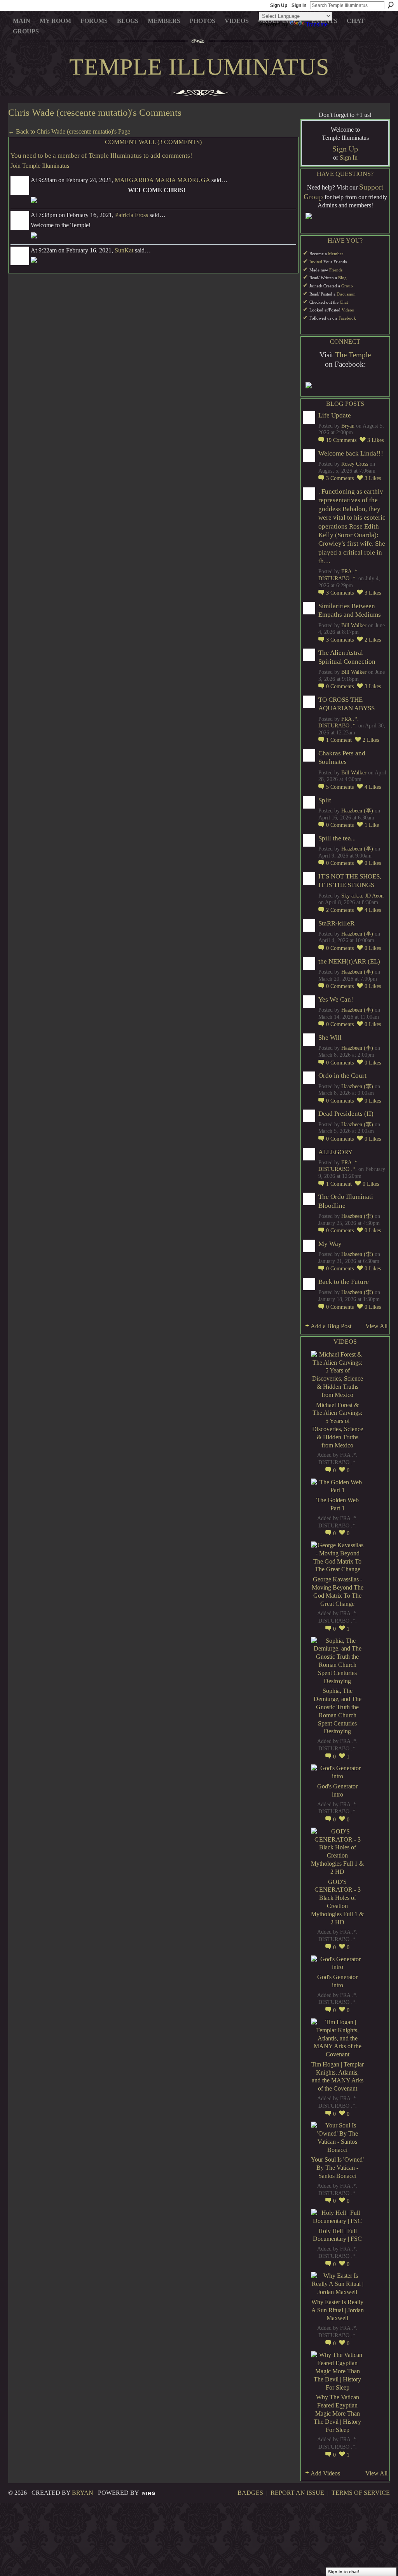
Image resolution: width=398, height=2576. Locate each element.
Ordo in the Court (342, 1076)
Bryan (348, 426)
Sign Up (279, 5)
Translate (317, 24)
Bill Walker (354, 625)
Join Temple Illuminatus (40, 166)
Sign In (299, 5)
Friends (336, 270)
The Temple (353, 355)
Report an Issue (297, 2493)
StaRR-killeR (336, 923)
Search (391, 5)
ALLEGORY (335, 1152)
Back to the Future (344, 1282)
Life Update (335, 415)
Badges (250, 2493)
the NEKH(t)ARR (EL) (349, 961)
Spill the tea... (337, 838)
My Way (330, 1244)
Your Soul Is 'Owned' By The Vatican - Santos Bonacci (337, 2168)
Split (325, 800)
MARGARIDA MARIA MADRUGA (162, 180)
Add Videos (325, 2473)
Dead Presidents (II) (346, 1114)
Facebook (347, 318)
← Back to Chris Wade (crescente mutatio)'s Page (69, 131)
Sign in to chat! (344, 2572)
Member (336, 254)
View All (376, 1326)
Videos (348, 310)
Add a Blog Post (331, 1326)
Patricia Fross (132, 215)
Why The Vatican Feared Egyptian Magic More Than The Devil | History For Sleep (337, 2413)
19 (341, 440)
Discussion (346, 294)
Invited (316, 262)
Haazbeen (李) (357, 811)
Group (347, 286)
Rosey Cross (355, 464)
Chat (344, 302)
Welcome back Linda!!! (351, 453)
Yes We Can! (336, 999)
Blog (342, 278)
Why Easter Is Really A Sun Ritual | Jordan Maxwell (338, 2310)
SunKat (124, 250)
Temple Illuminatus (199, 67)
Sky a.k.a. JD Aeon (362, 896)
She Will (330, 1038)
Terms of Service (361, 2493)
